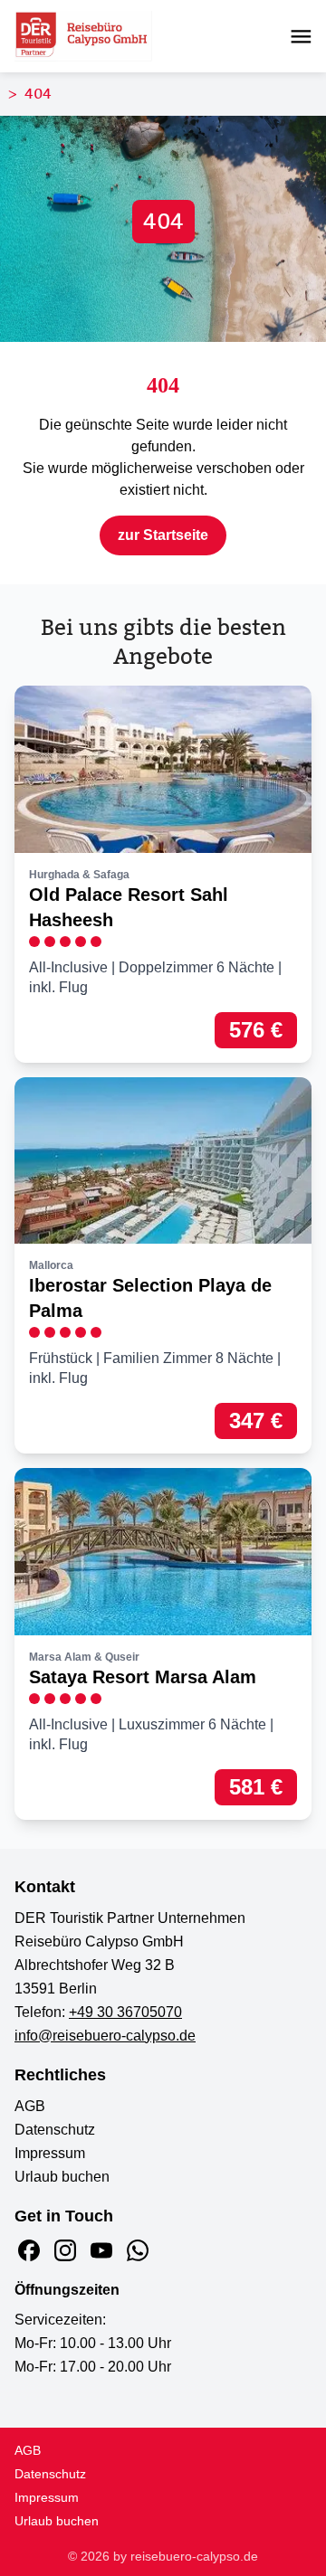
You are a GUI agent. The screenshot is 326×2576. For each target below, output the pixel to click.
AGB (30, 2106)
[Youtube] (101, 2250)
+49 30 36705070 (125, 2012)
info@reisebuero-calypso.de (105, 2036)
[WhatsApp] (138, 2250)
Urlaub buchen (62, 2177)
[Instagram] (65, 2250)
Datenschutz (55, 2130)
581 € (256, 1787)
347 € (256, 1421)
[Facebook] (29, 2250)
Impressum (50, 2153)
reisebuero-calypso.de (194, 2556)
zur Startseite (163, 535)
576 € (256, 1030)
